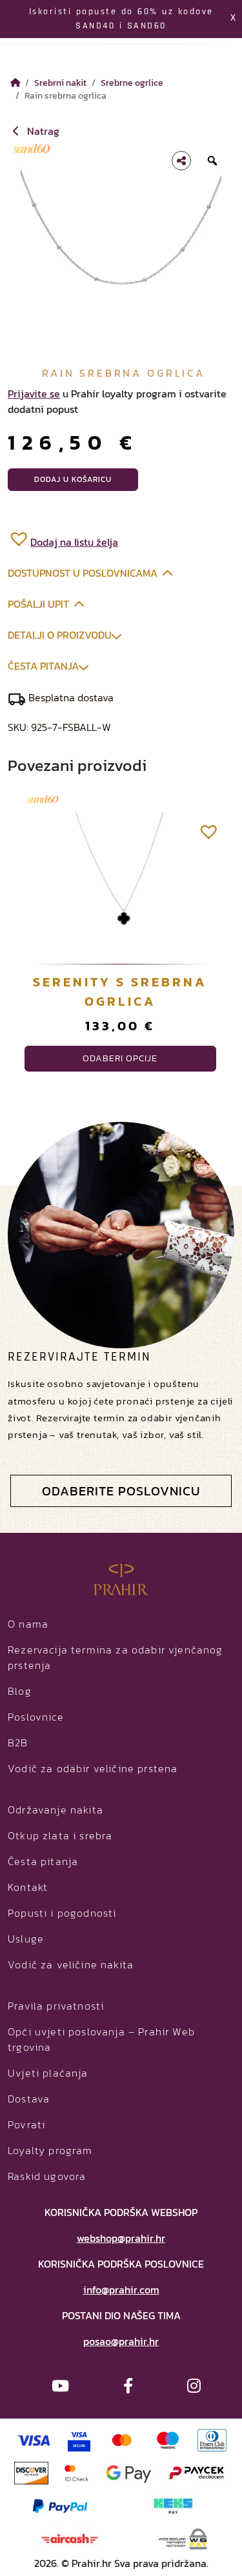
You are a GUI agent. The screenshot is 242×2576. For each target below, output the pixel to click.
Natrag (42, 131)
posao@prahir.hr (121, 2341)
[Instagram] (194, 2386)
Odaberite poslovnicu (121, 1491)
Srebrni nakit (60, 83)
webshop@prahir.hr (121, 2238)
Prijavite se (34, 394)
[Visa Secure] (79, 2439)
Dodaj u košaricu (73, 479)
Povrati (26, 2124)
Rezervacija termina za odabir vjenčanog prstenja (116, 1657)
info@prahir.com (121, 2290)
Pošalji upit (38, 604)
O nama (28, 1624)
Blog (20, 1691)
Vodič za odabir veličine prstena (93, 1768)
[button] (63, 538)
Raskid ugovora (47, 2176)
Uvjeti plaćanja (48, 2073)
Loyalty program (50, 2150)
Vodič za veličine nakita (71, 1964)
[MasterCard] (122, 2439)
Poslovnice (36, 1717)
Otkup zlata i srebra (60, 1835)
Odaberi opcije (120, 1058)
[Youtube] (60, 2386)
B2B (18, 1742)
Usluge (26, 1939)
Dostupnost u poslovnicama (83, 573)
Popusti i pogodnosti (62, 1913)
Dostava (29, 2099)
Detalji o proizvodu (60, 635)
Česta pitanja (43, 666)
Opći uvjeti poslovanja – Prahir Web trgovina (101, 2039)
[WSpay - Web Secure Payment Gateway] (183, 2537)
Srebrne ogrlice (132, 83)
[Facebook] (128, 2386)
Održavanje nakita (55, 1810)
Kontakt (28, 1887)
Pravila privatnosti (56, 2006)
